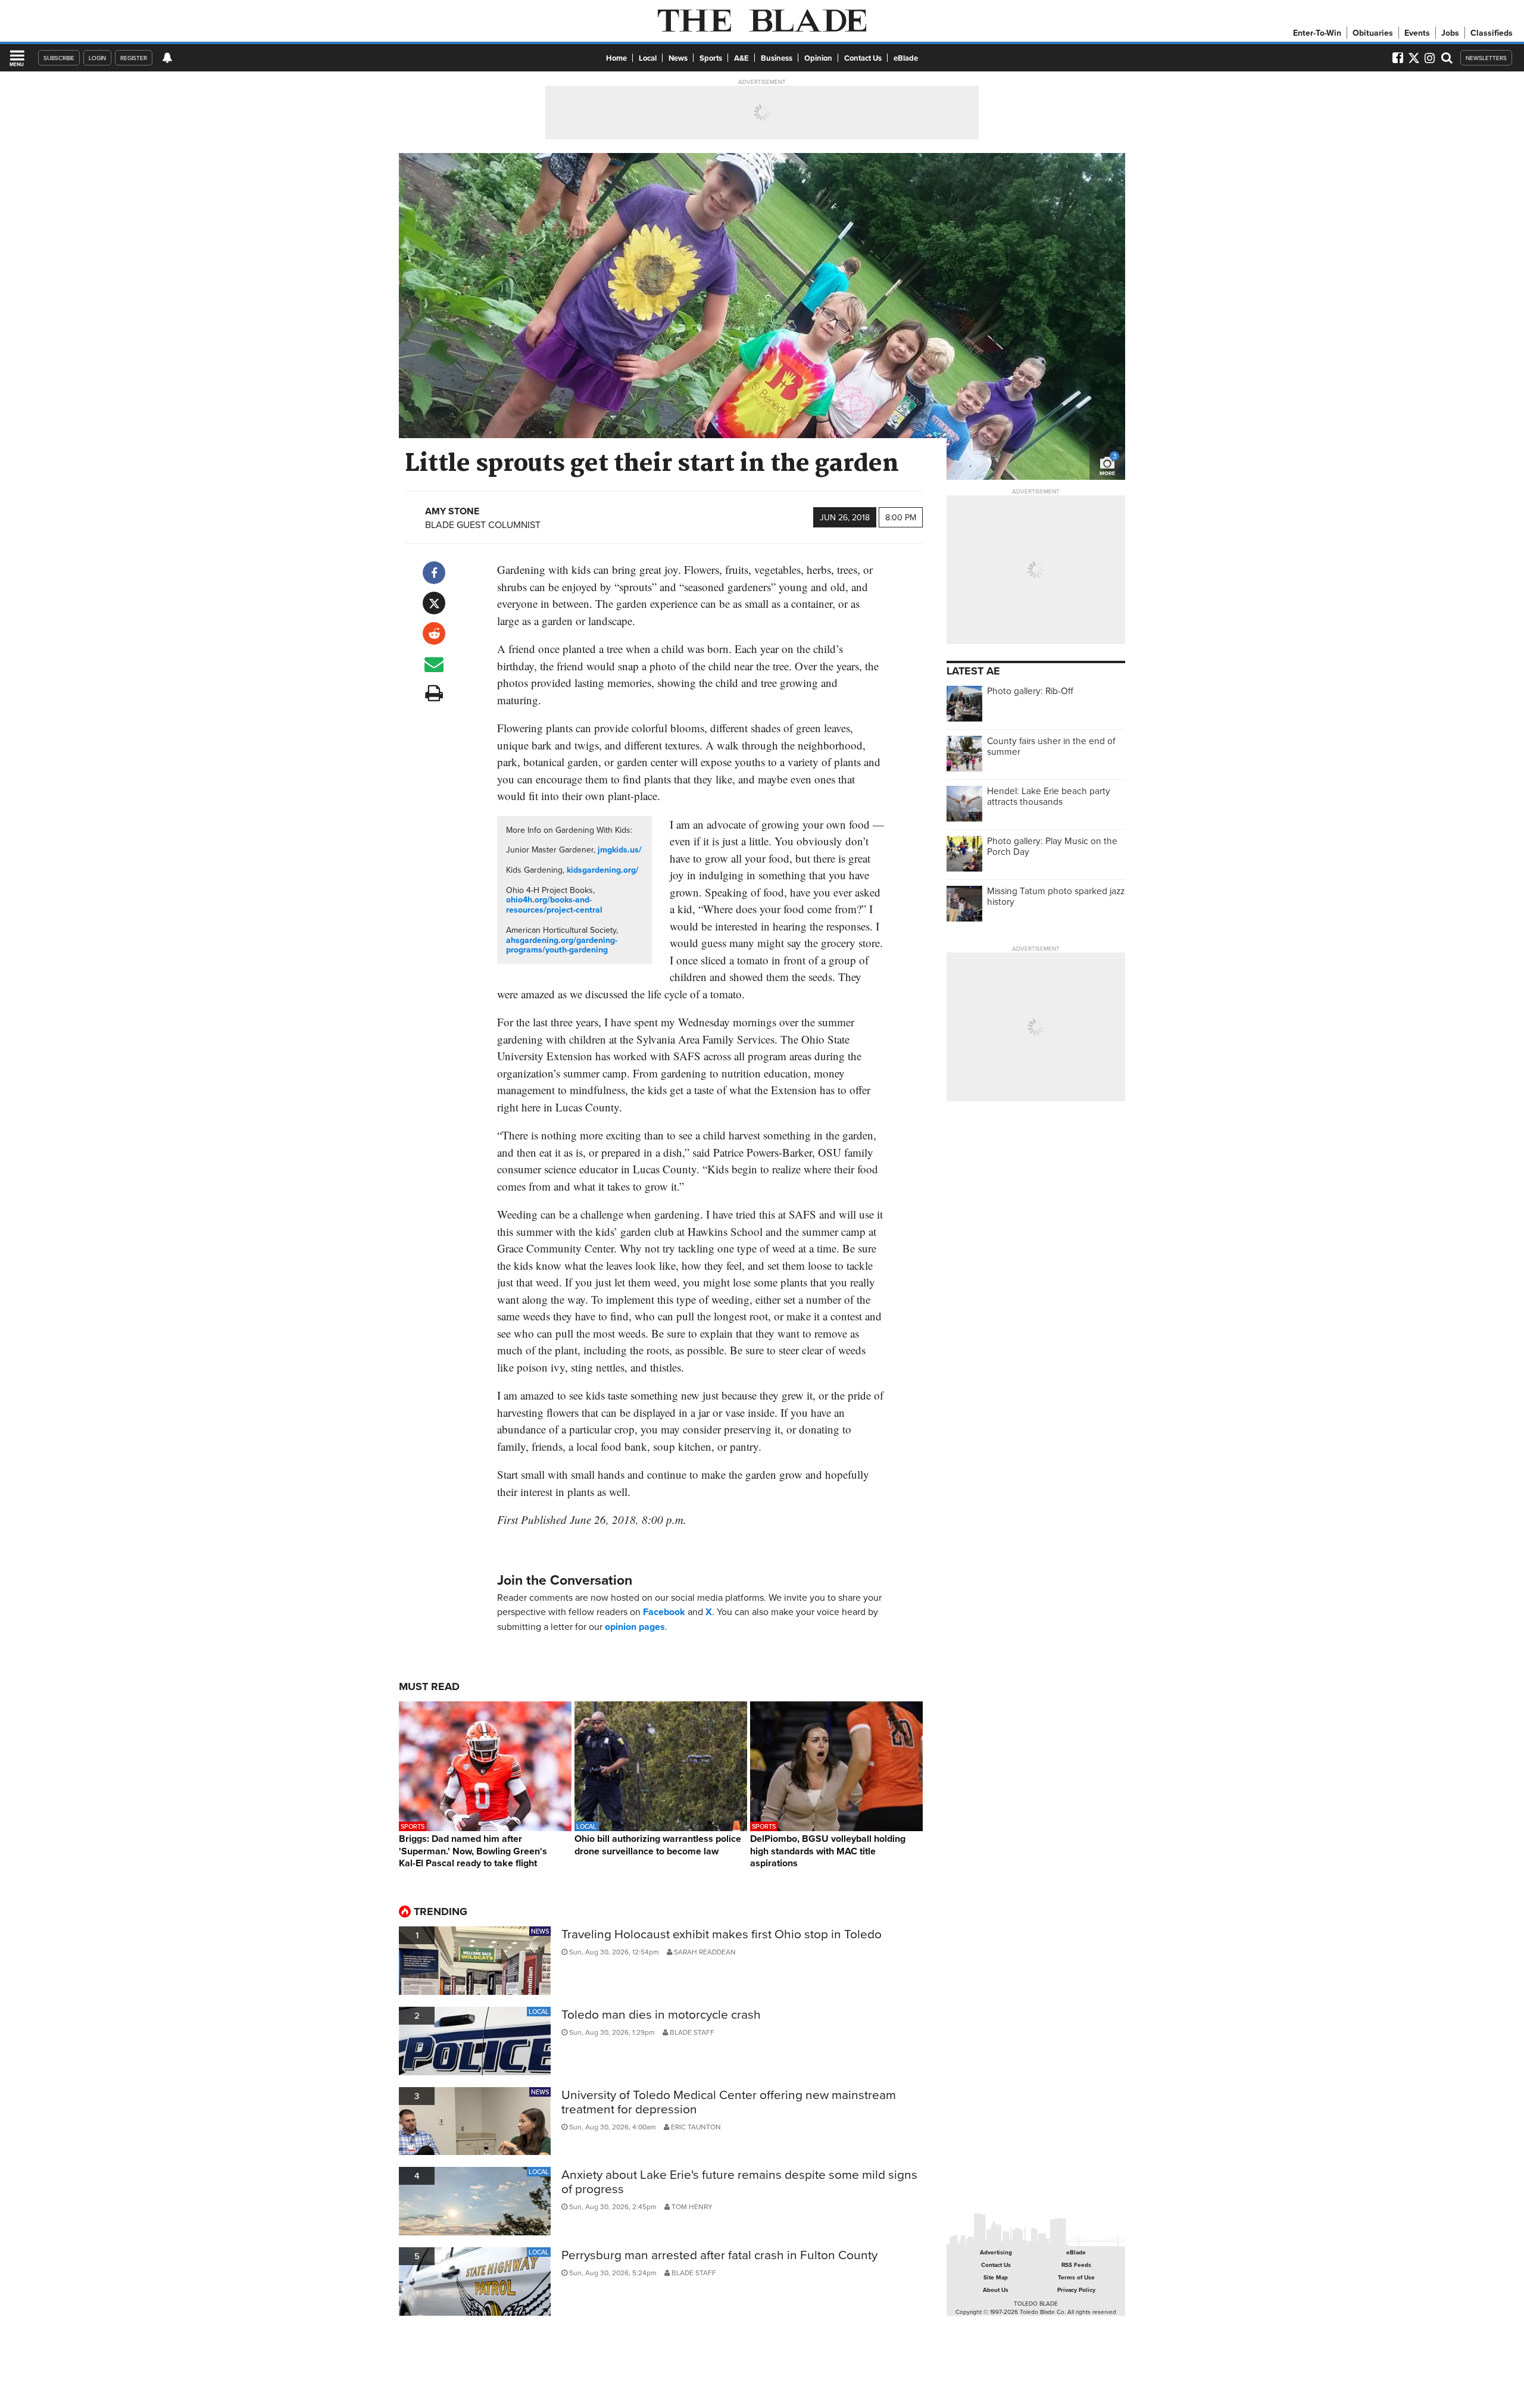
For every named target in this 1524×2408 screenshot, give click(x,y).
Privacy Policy (1076, 2290)
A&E (741, 58)
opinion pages (635, 1627)
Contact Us (863, 58)
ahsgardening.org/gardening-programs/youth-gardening (562, 945)
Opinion (818, 58)
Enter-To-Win (1317, 33)
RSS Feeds (1076, 2265)
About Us (996, 2290)
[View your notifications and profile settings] (167, 58)
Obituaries (1373, 33)
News (678, 58)
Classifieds (1492, 33)
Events (1417, 33)
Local (648, 58)
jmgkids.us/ (620, 849)
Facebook (664, 1612)
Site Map (996, 2277)
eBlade (906, 58)
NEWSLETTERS (1486, 58)
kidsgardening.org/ (603, 870)
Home (616, 58)
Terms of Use (1076, 2277)
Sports (711, 58)
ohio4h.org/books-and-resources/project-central (554, 905)
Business (777, 58)
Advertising (996, 2252)
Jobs (1450, 33)
